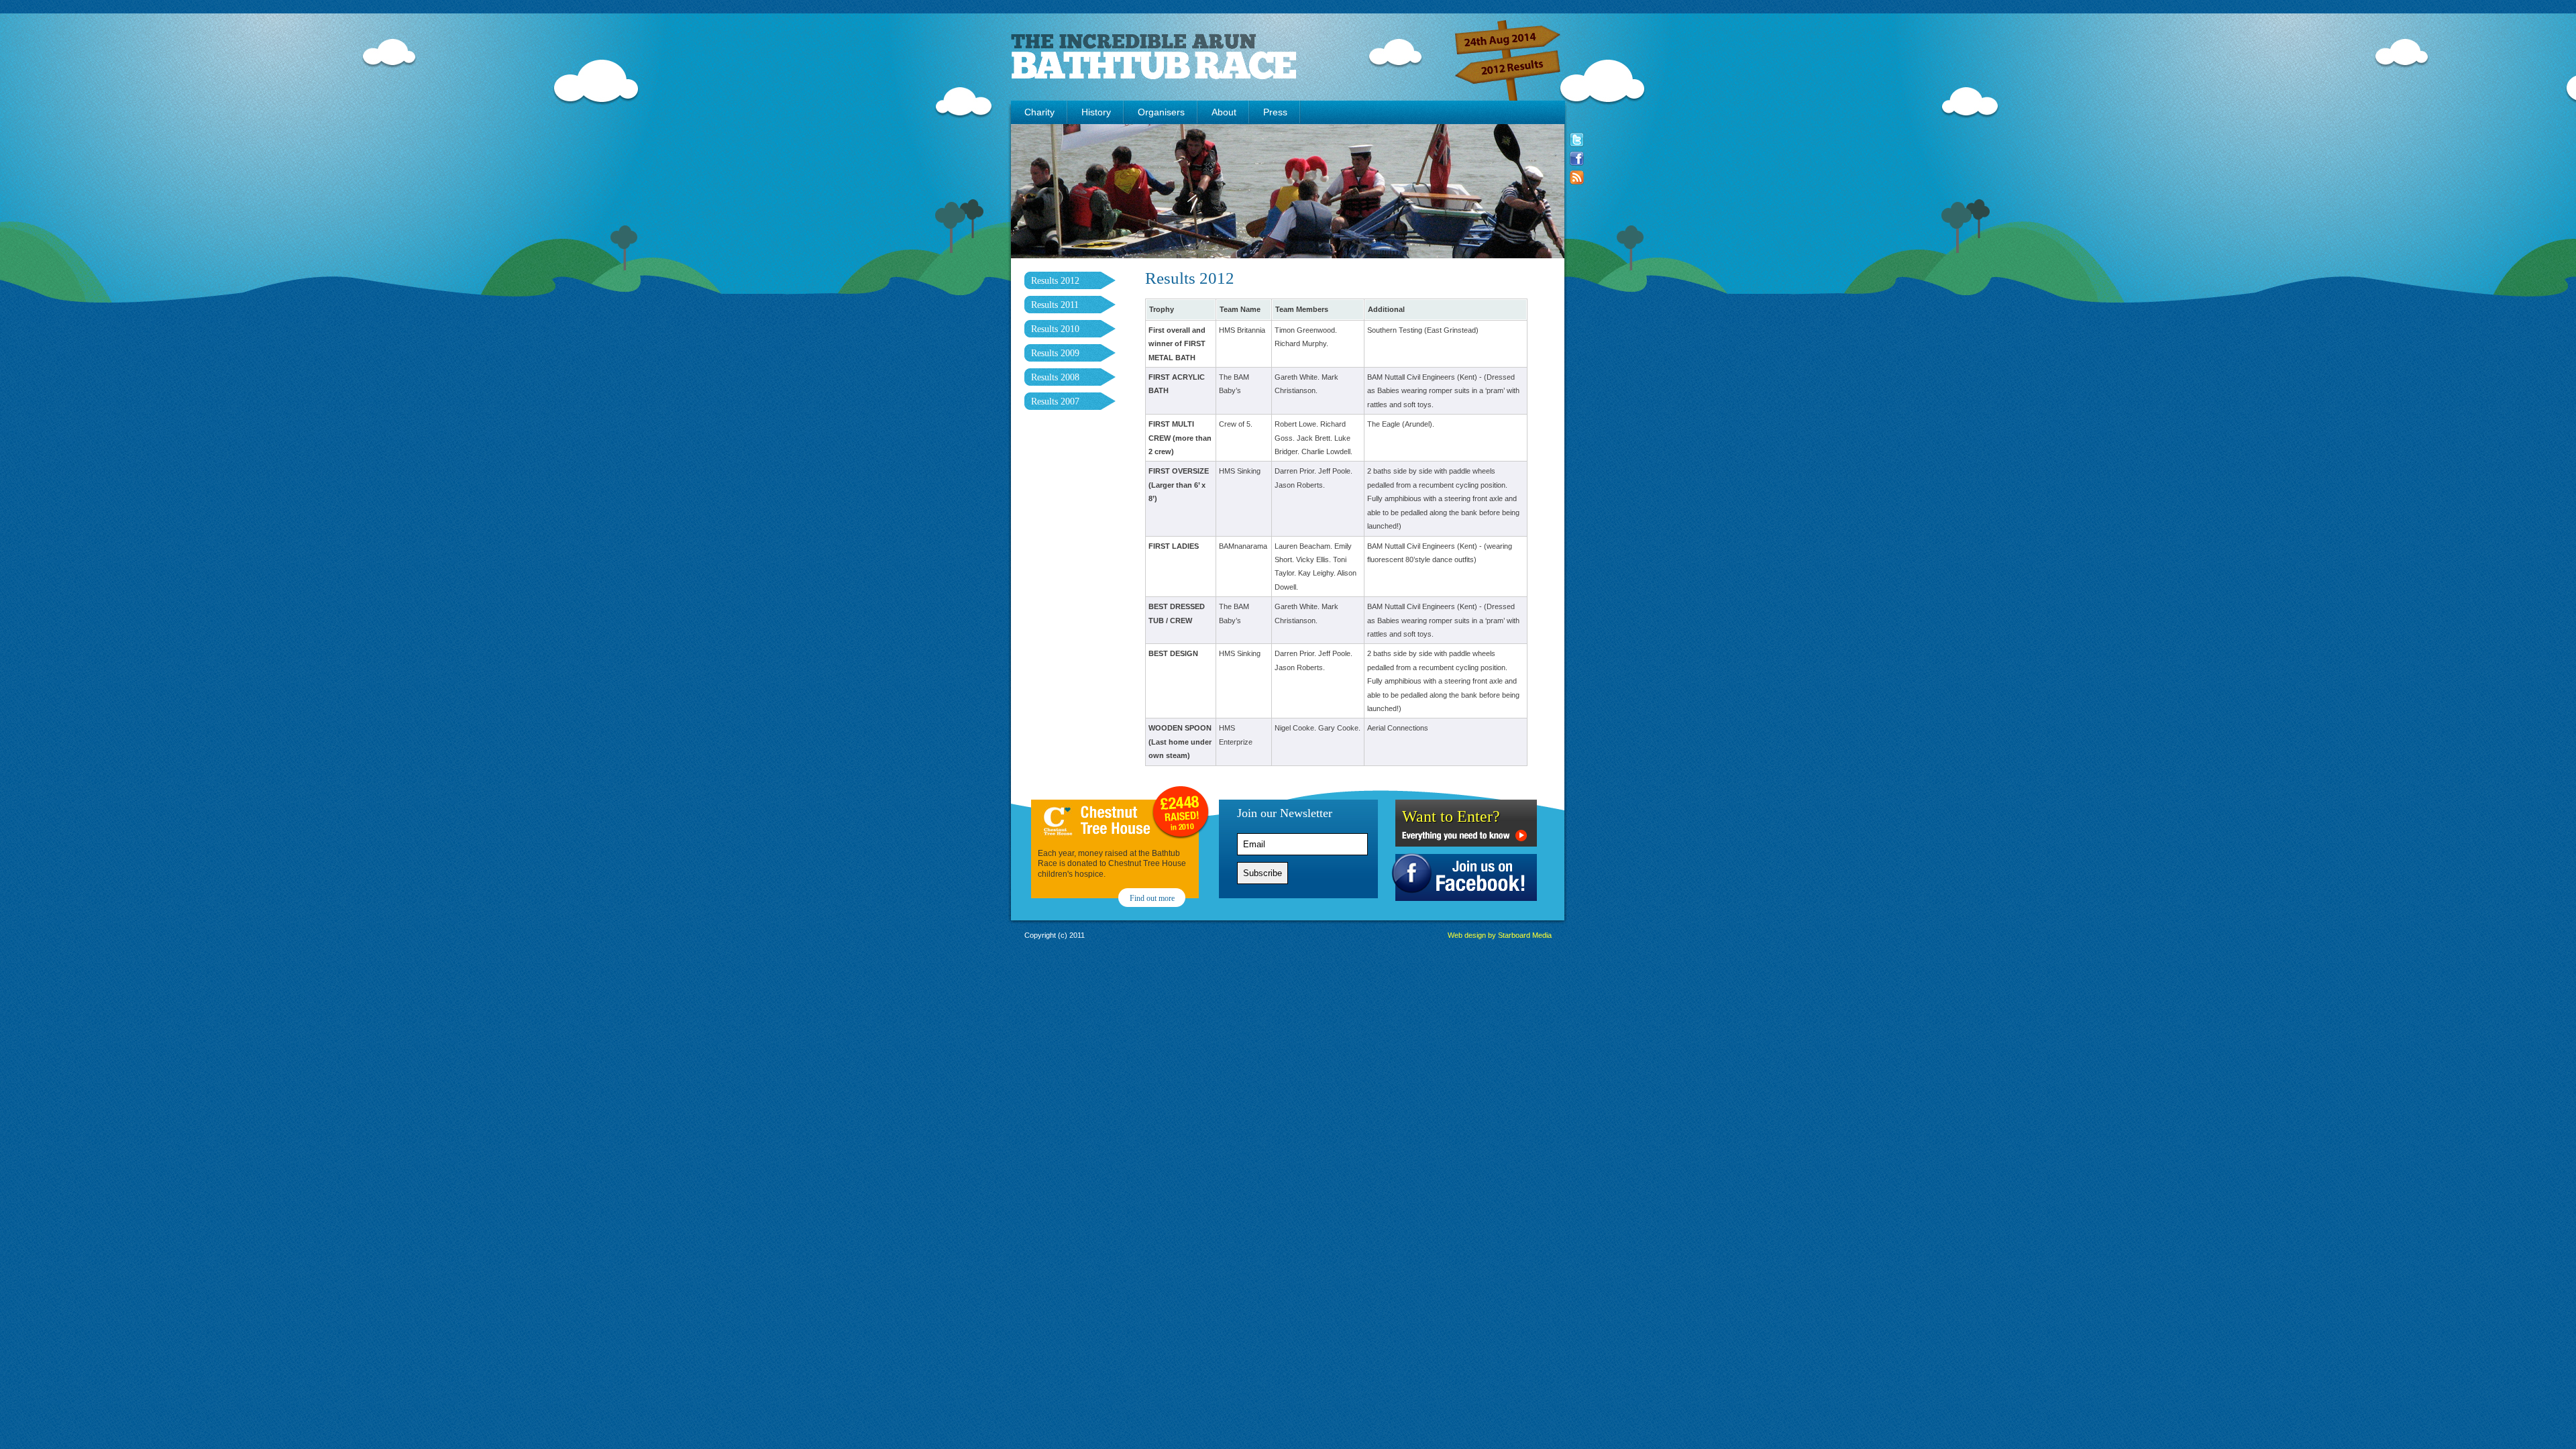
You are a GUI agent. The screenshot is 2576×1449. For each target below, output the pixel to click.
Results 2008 (1055, 377)
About (1224, 112)
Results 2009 (1055, 353)
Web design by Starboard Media (1500, 935)
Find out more (1152, 898)
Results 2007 (1055, 401)
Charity (1039, 112)
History (1096, 112)
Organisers (1161, 112)
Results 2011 (1055, 305)
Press (1275, 112)
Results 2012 (1055, 281)
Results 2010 (1055, 329)
